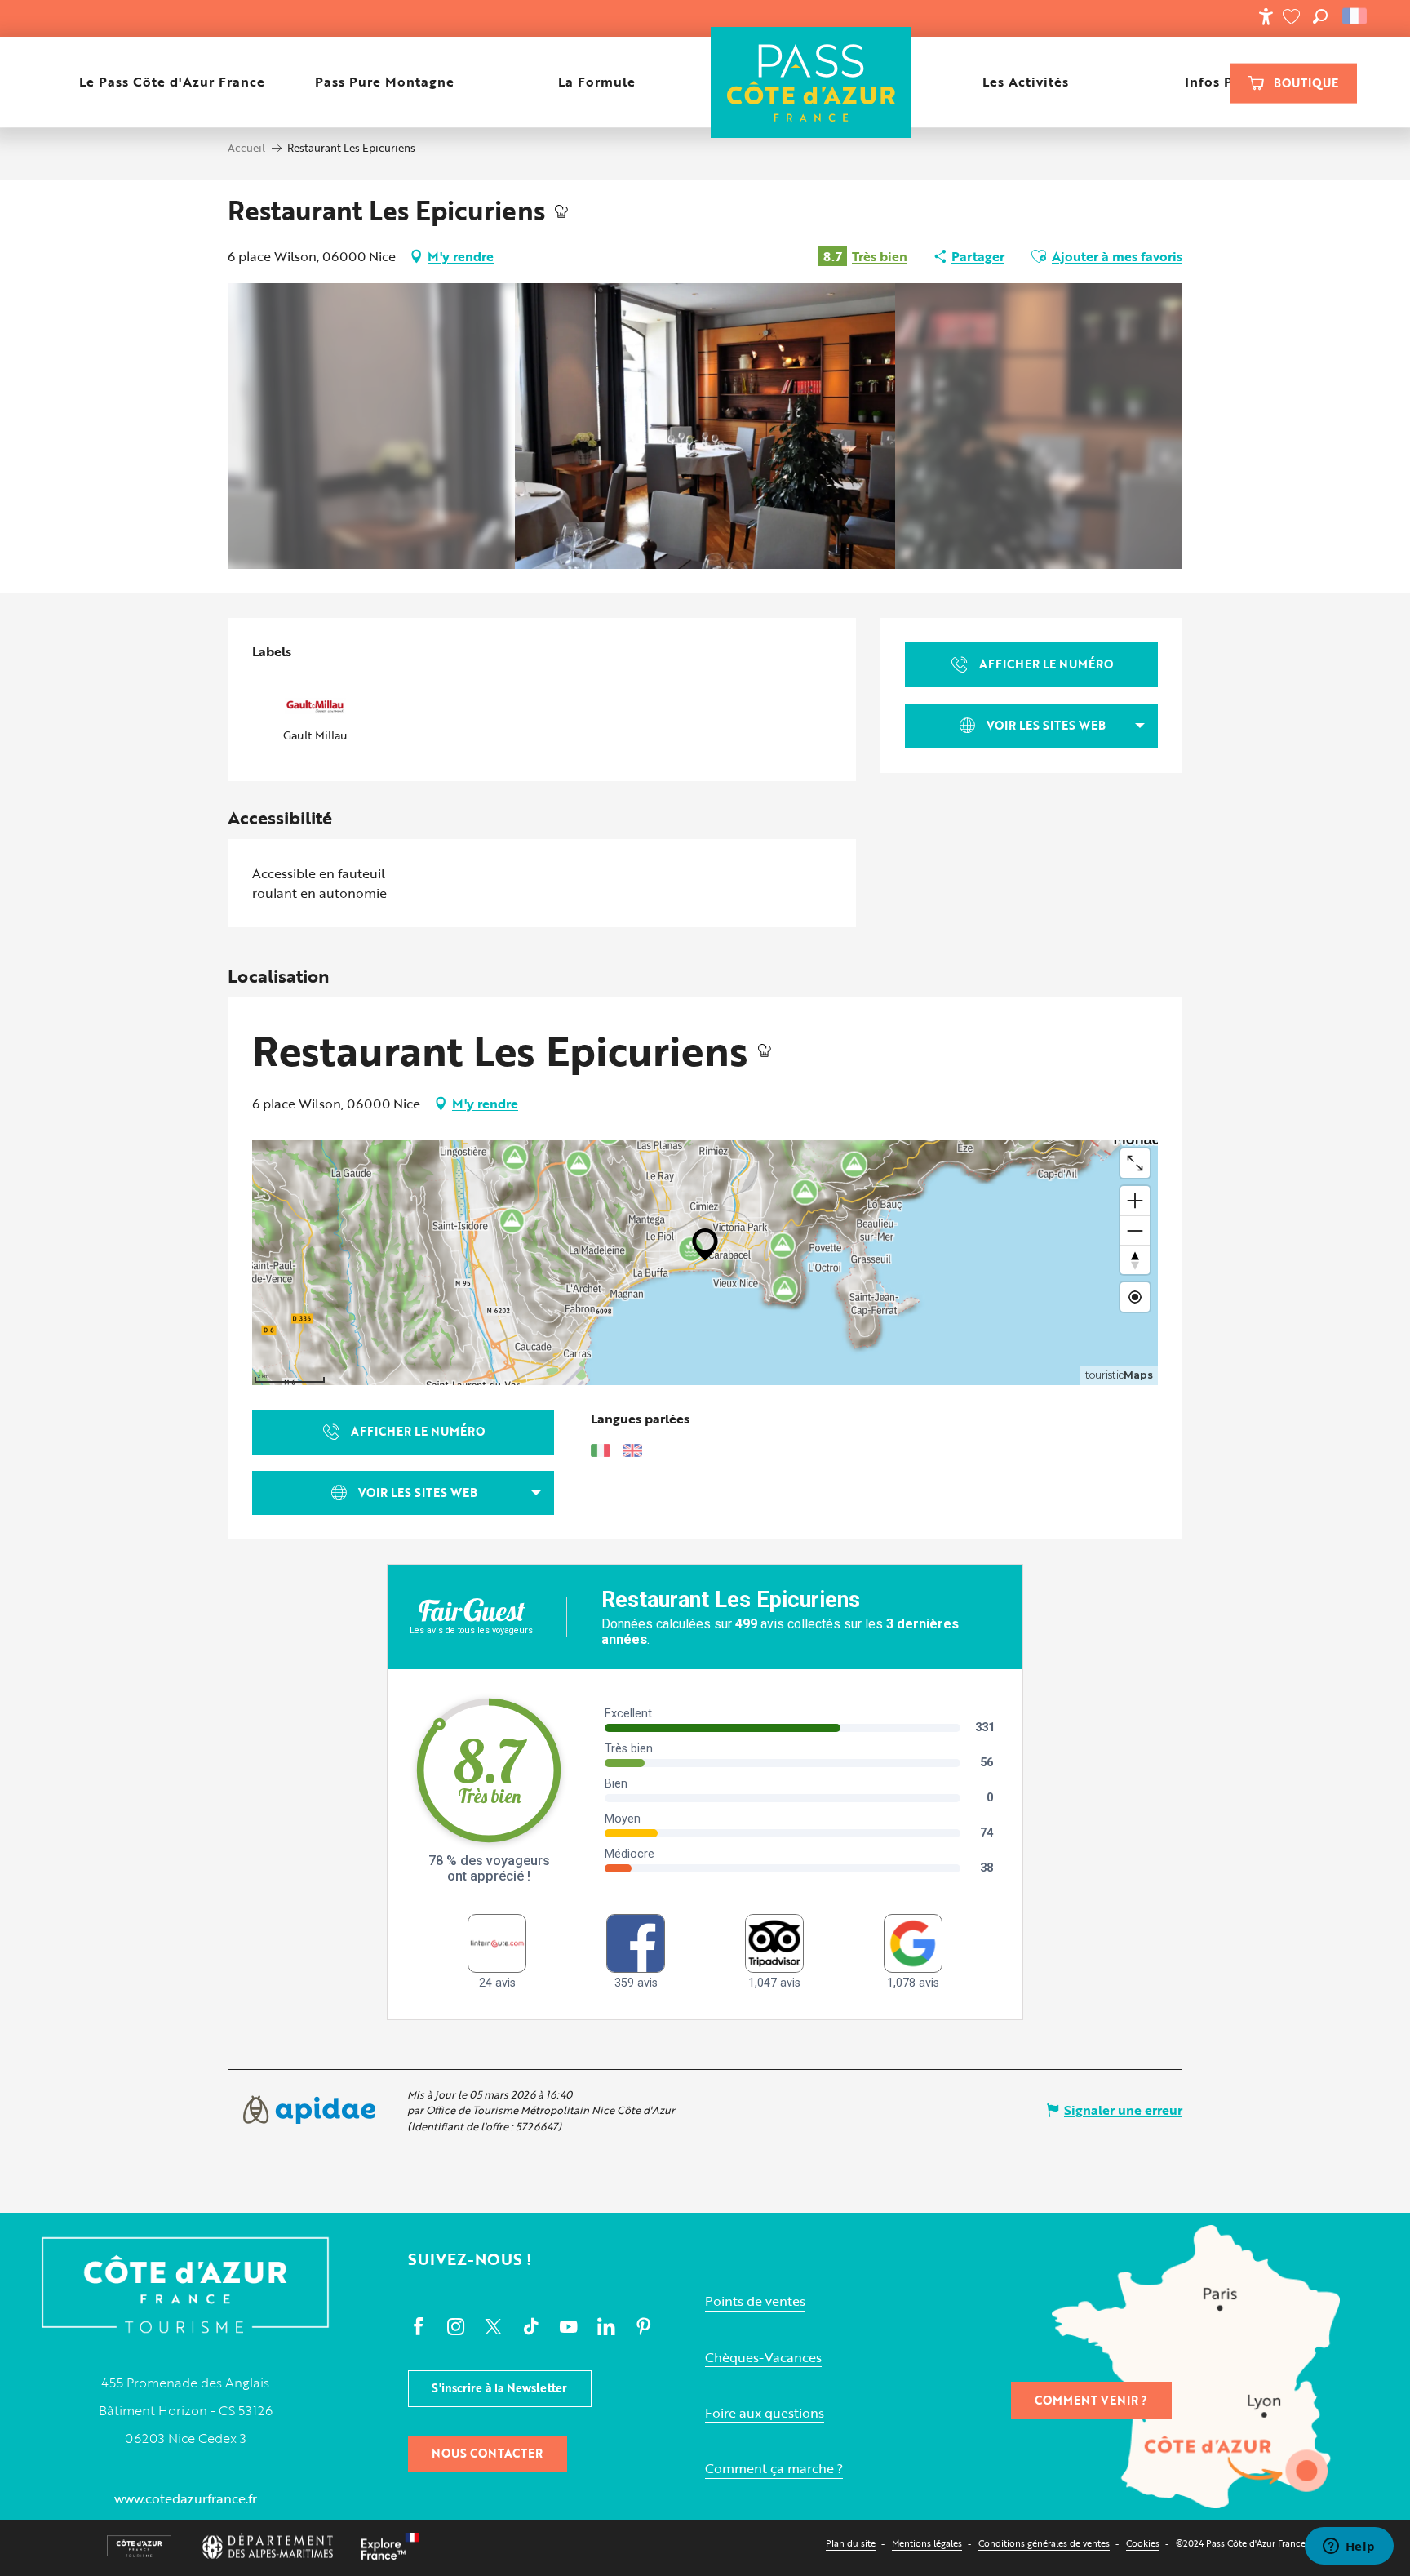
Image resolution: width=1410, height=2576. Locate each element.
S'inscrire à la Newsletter (499, 2388)
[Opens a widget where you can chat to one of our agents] (1349, 2547)
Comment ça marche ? (774, 2469)
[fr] (1356, 16)
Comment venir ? (1091, 2400)
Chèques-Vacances (763, 2358)
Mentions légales (927, 2543)
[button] (1320, 16)
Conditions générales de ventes (1044, 2543)
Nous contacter (487, 2453)
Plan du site (851, 2543)
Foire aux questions (765, 2413)
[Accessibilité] (1266, 16)
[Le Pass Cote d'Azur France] (811, 82)
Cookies (1143, 2543)
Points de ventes (755, 2301)
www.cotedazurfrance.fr (186, 2498)
